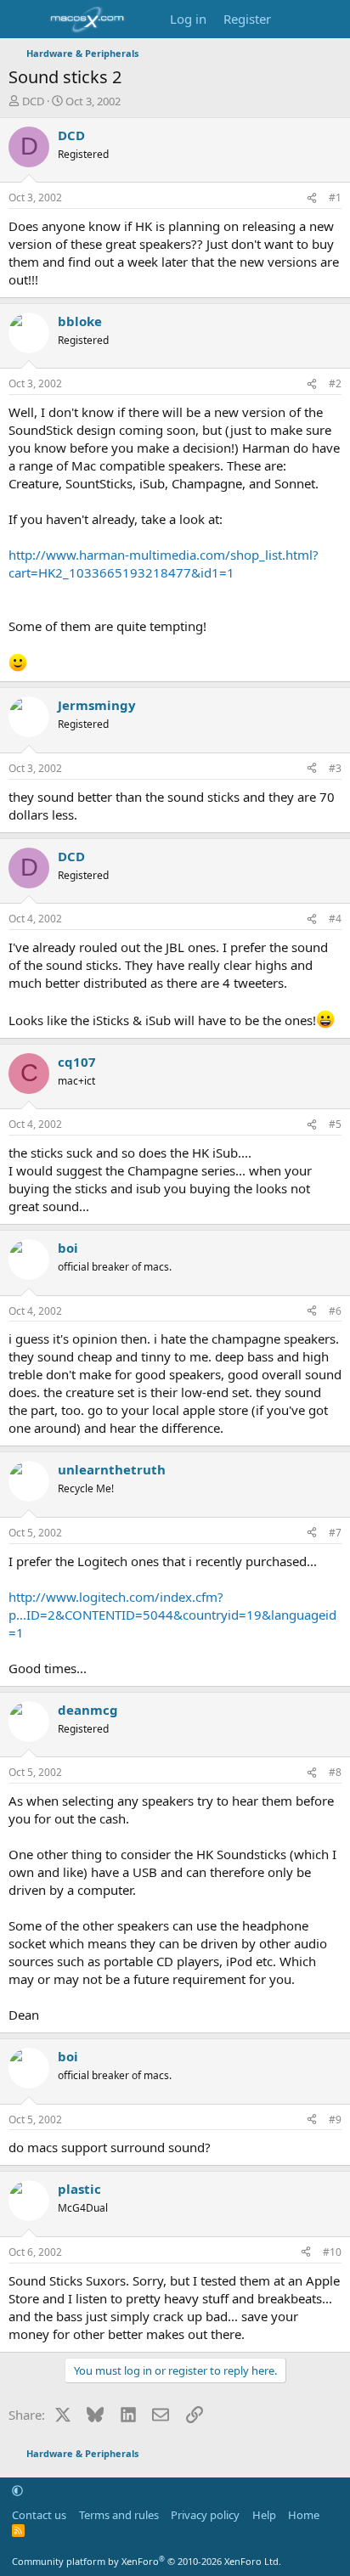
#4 (335, 919)
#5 (335, 1124)
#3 (335, 768)
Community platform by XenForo (147, 2561)
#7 (335, 1533)
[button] (17, 2490)
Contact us (39, 2515)
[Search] (330, 19)
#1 (335, 197)
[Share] (312, 198)
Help (264, 2515)
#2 (335, 383)
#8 (335, 1772)
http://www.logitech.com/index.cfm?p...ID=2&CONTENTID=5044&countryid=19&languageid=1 (172, 1615)
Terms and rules (119, 2515)
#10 (332, 2252)
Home (304, 2515)
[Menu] (23, 20)
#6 (335, 1311)
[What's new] (296, 19)
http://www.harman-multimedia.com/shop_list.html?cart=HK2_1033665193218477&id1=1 (164, 564)
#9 (335, 2119)
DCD (33, 101)
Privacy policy (205, 2515)
